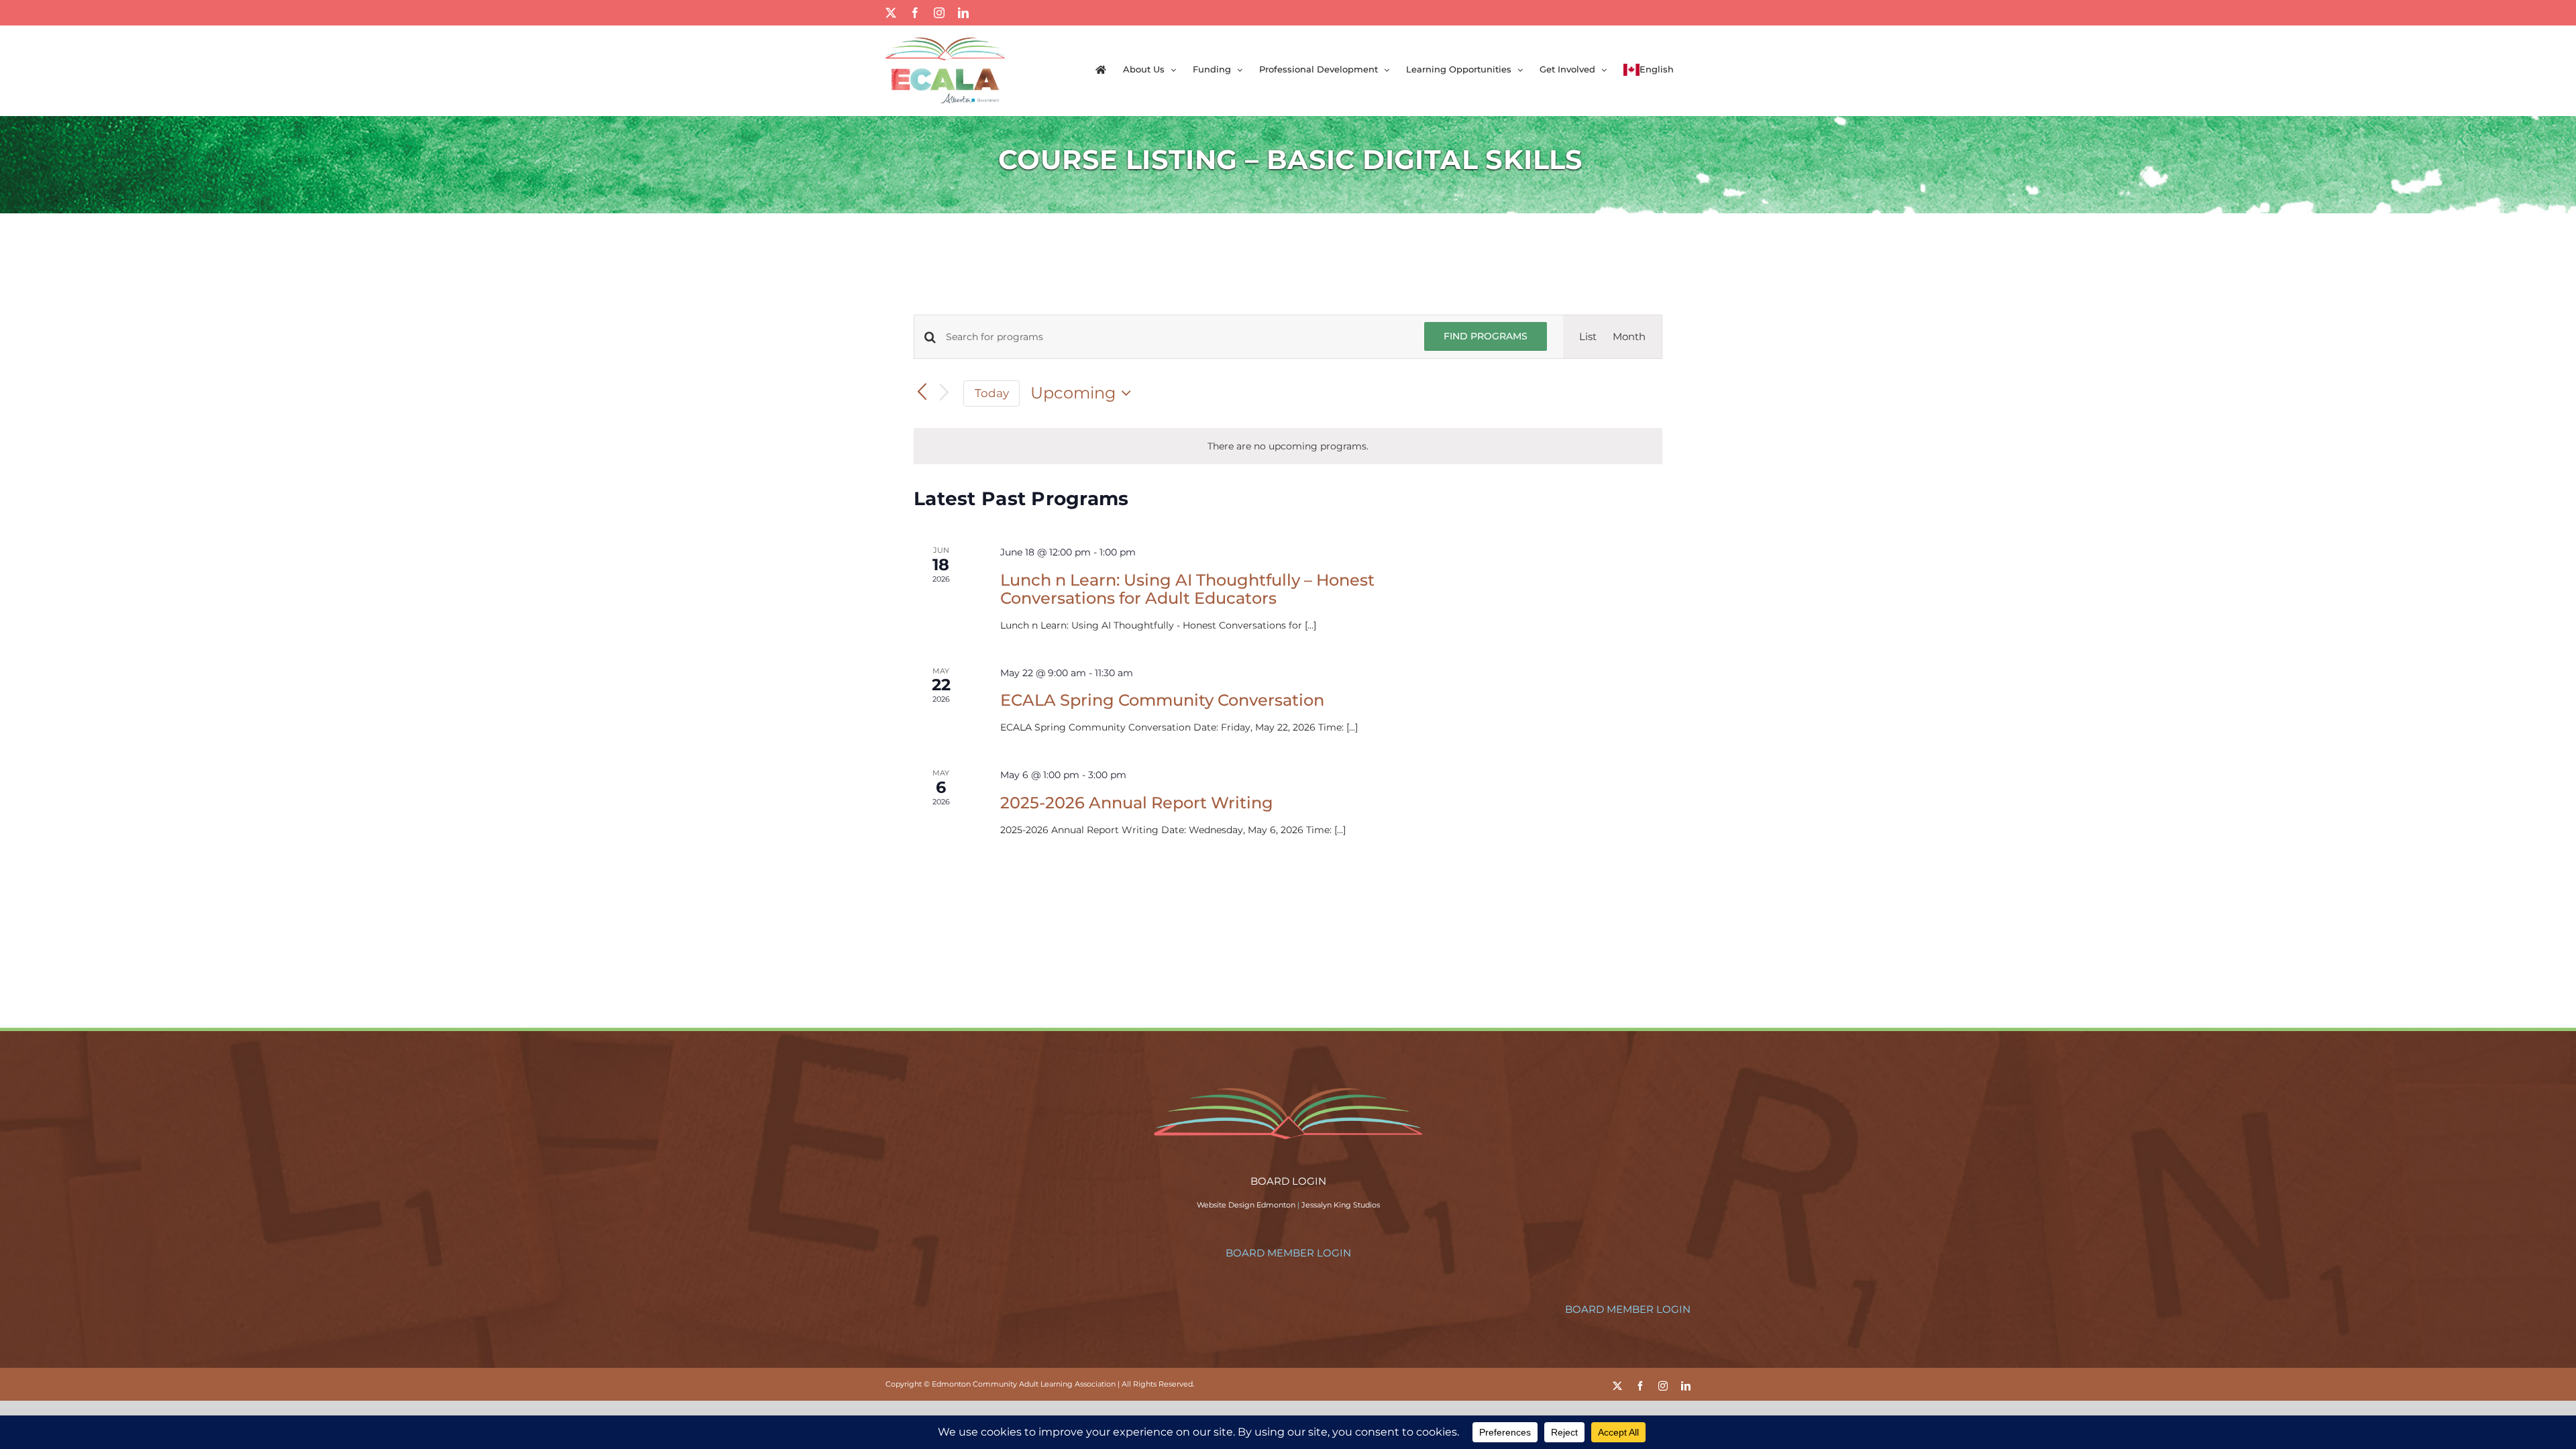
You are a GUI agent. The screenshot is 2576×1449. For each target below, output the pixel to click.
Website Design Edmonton (1246, 1205)
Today (992, 393)
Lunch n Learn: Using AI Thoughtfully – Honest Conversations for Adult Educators (1187, 589)
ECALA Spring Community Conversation (1162, 700)
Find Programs (1486, 336)
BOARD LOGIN (1288, 1181)
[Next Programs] (945, 393)
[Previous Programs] (922, 393)
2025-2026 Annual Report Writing (1137, 803)
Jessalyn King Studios (1341, 1205)
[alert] (1288, 446)
